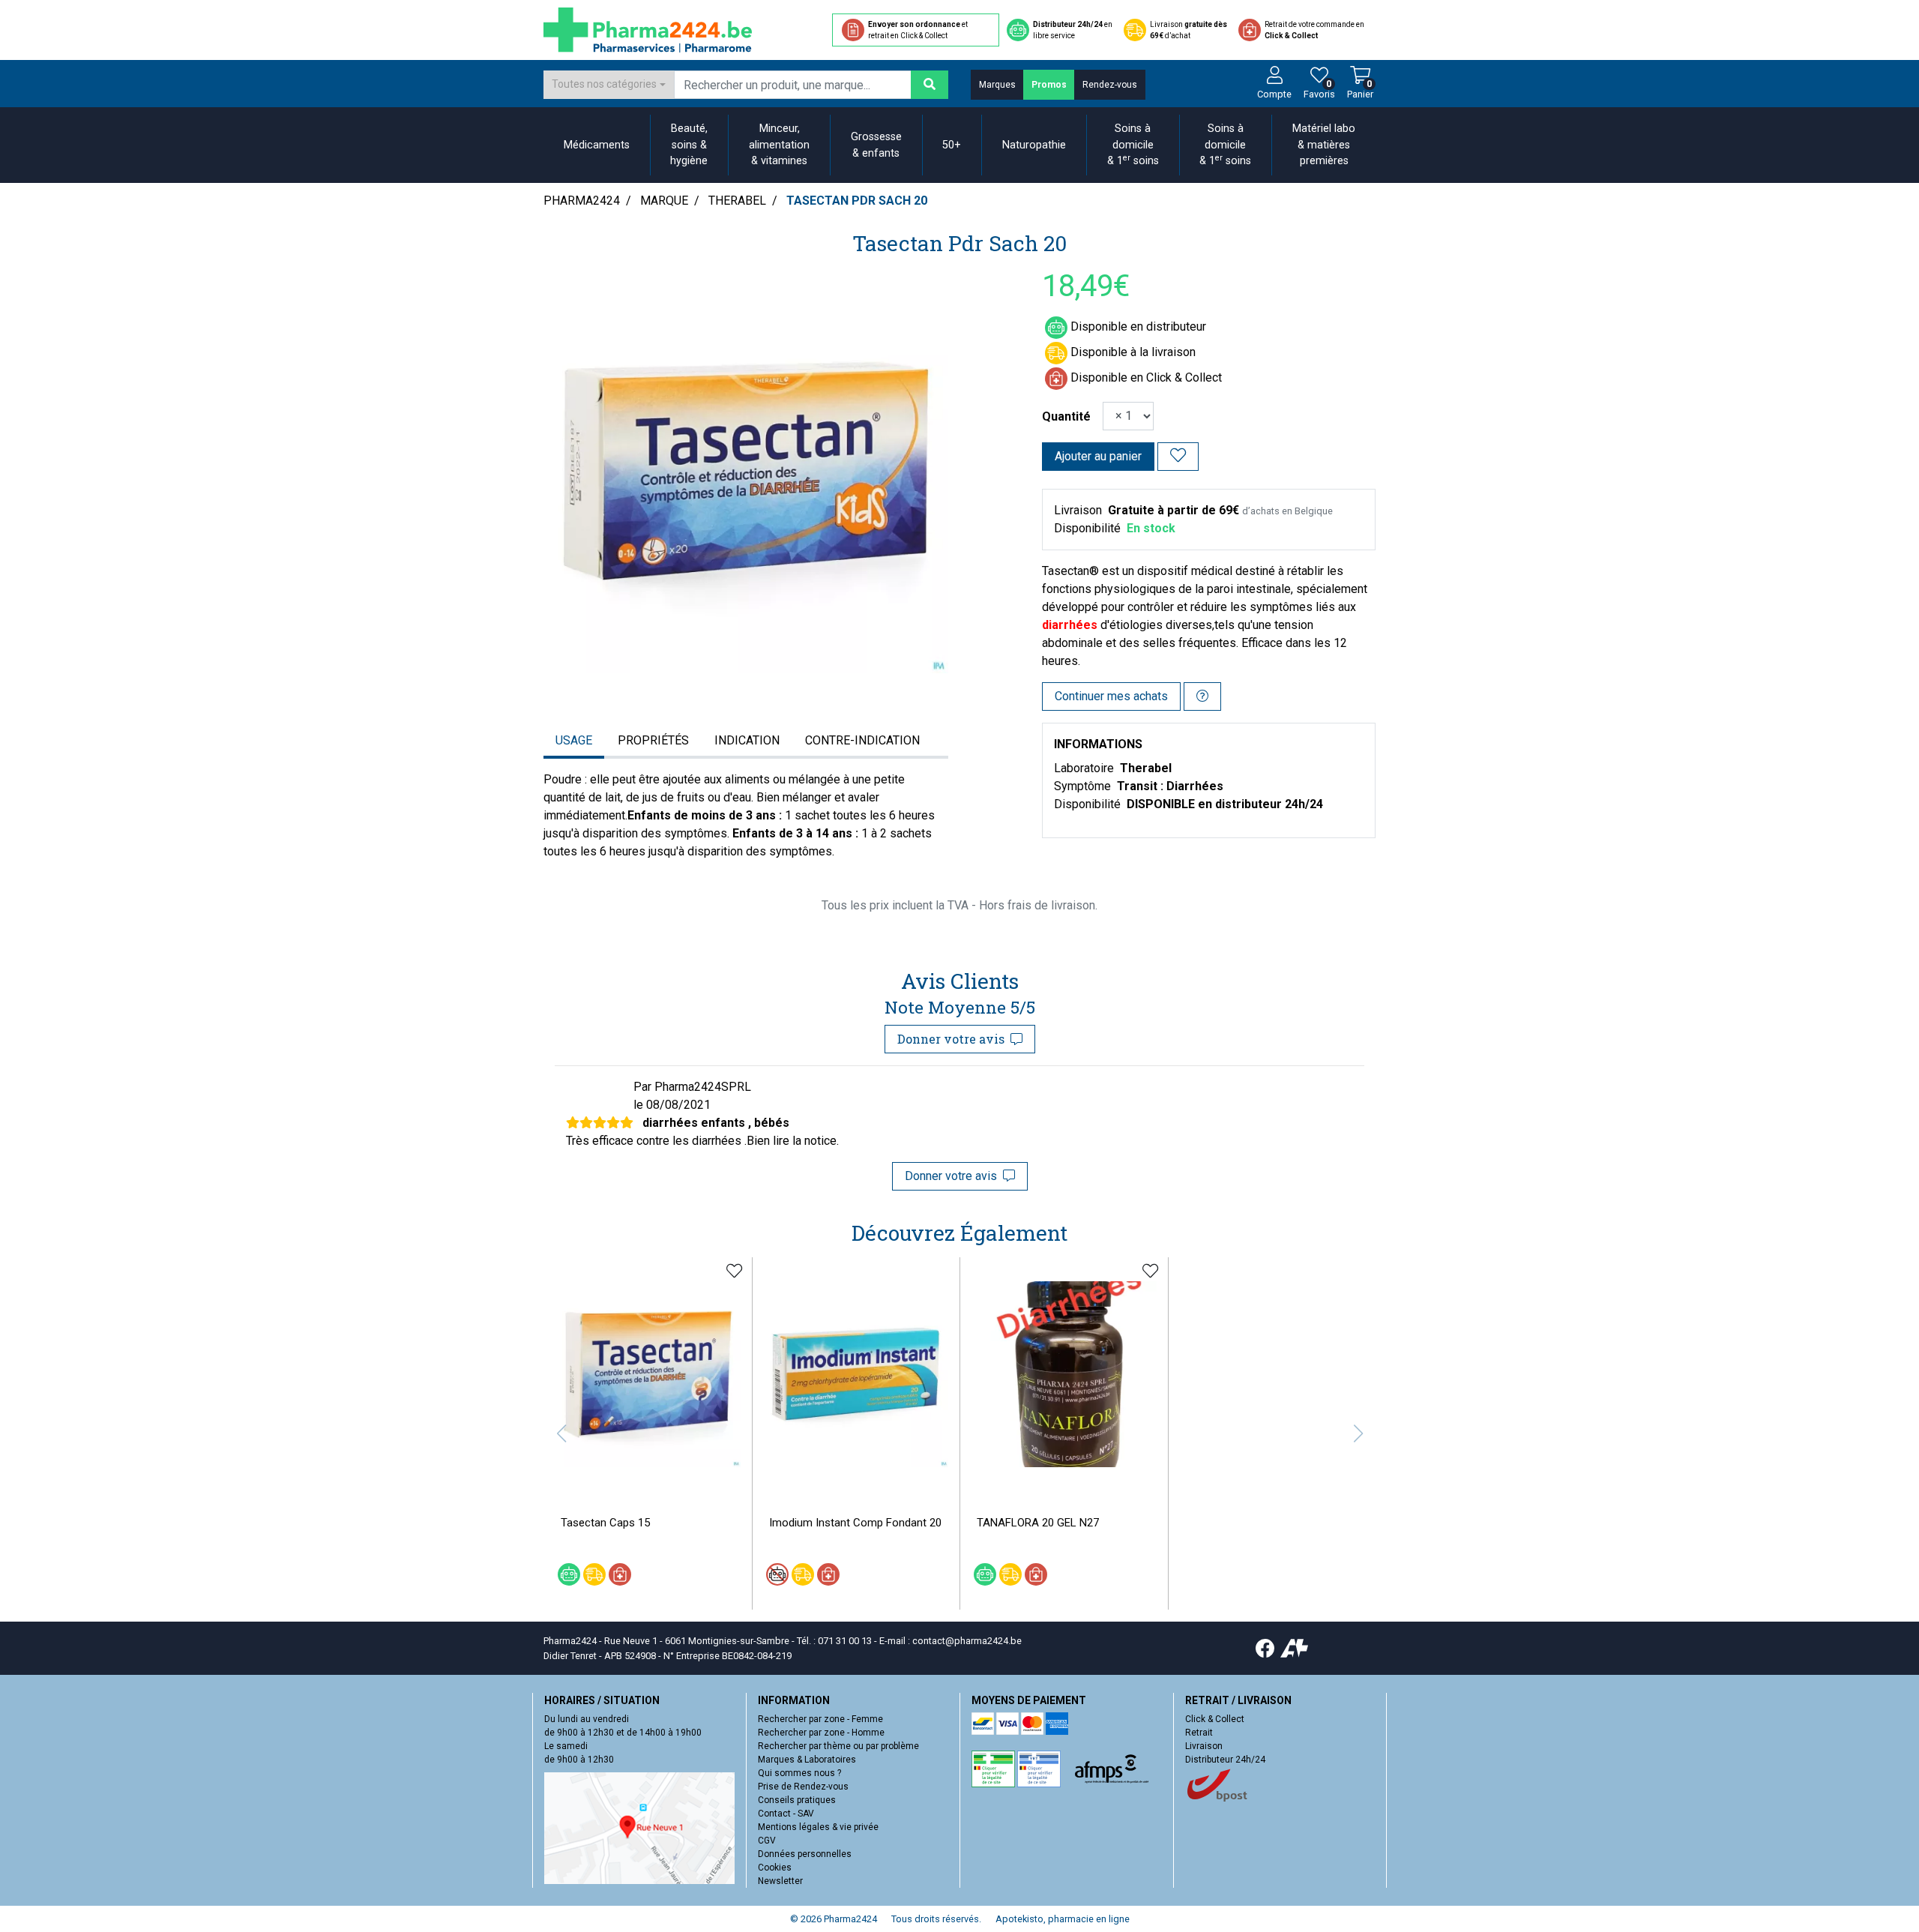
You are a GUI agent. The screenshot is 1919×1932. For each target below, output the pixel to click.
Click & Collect (1215, 1719)
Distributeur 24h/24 (1225, 1760)
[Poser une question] (1202, 696)
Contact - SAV (786, 1814)
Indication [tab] (747, 740)
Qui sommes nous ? (799, 1773)
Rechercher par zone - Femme (820, 1719)
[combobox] (609, 85)
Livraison (1204, 1746)
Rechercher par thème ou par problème (838, 1746)
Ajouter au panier (1098, 456)
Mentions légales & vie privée (818, 1827)
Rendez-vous (1110, 85)
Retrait (1199, 1733)
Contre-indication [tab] (862, 740)
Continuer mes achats (1111, 696)
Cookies (775, 1868)
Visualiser (861, 1478)
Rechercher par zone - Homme (821, 1733)
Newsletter (780, 1881)
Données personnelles (805, 1854)
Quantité (1066, 416)
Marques (997, 85)
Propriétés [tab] (653, 740)
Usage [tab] (574, 740)
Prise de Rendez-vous (803, 1787)
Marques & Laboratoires (807, 1760)
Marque (664, 201)
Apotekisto (1063, 1919)
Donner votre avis (954, 1039)
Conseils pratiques (797, 1800)
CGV (767, 1841)
